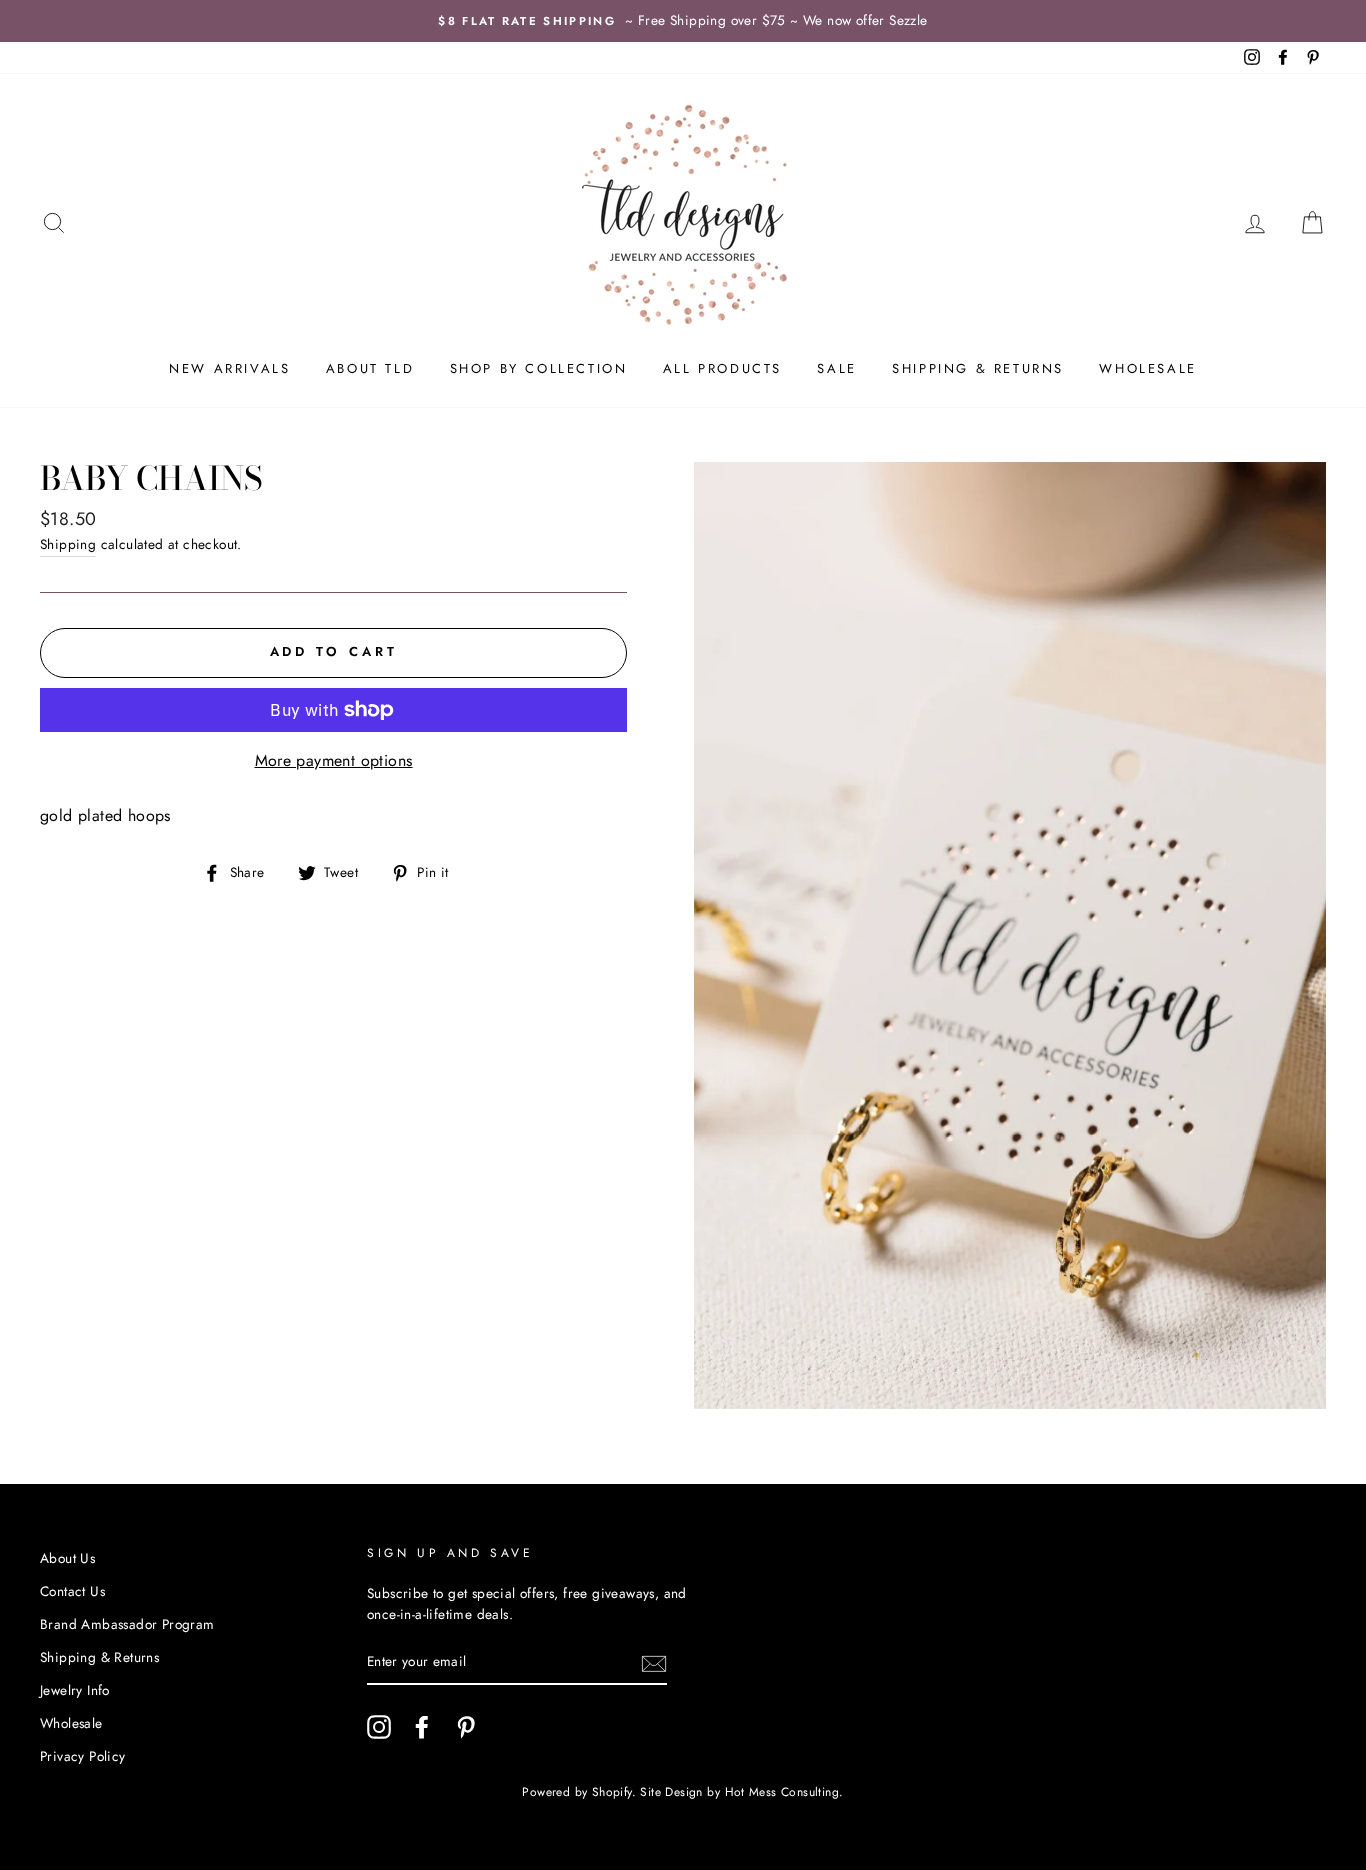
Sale (836, 368)
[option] (683, 21)
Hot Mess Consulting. (784, 1792)
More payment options (334, 760)
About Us (67, 1558)
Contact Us (72, 1591)
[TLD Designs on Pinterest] (466, 1727)
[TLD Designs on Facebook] (422, 1727)
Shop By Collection (539, 368)
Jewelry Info (75, 1690)
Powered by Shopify (576, 1792)
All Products (722, 368)
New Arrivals (229, 368)
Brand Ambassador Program (127, 1624)
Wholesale (1147, 368)
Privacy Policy (83, 1756)
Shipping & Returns (978, 368)
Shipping (68, 544)
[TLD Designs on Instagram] (379, 1727)
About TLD (370, 368)
